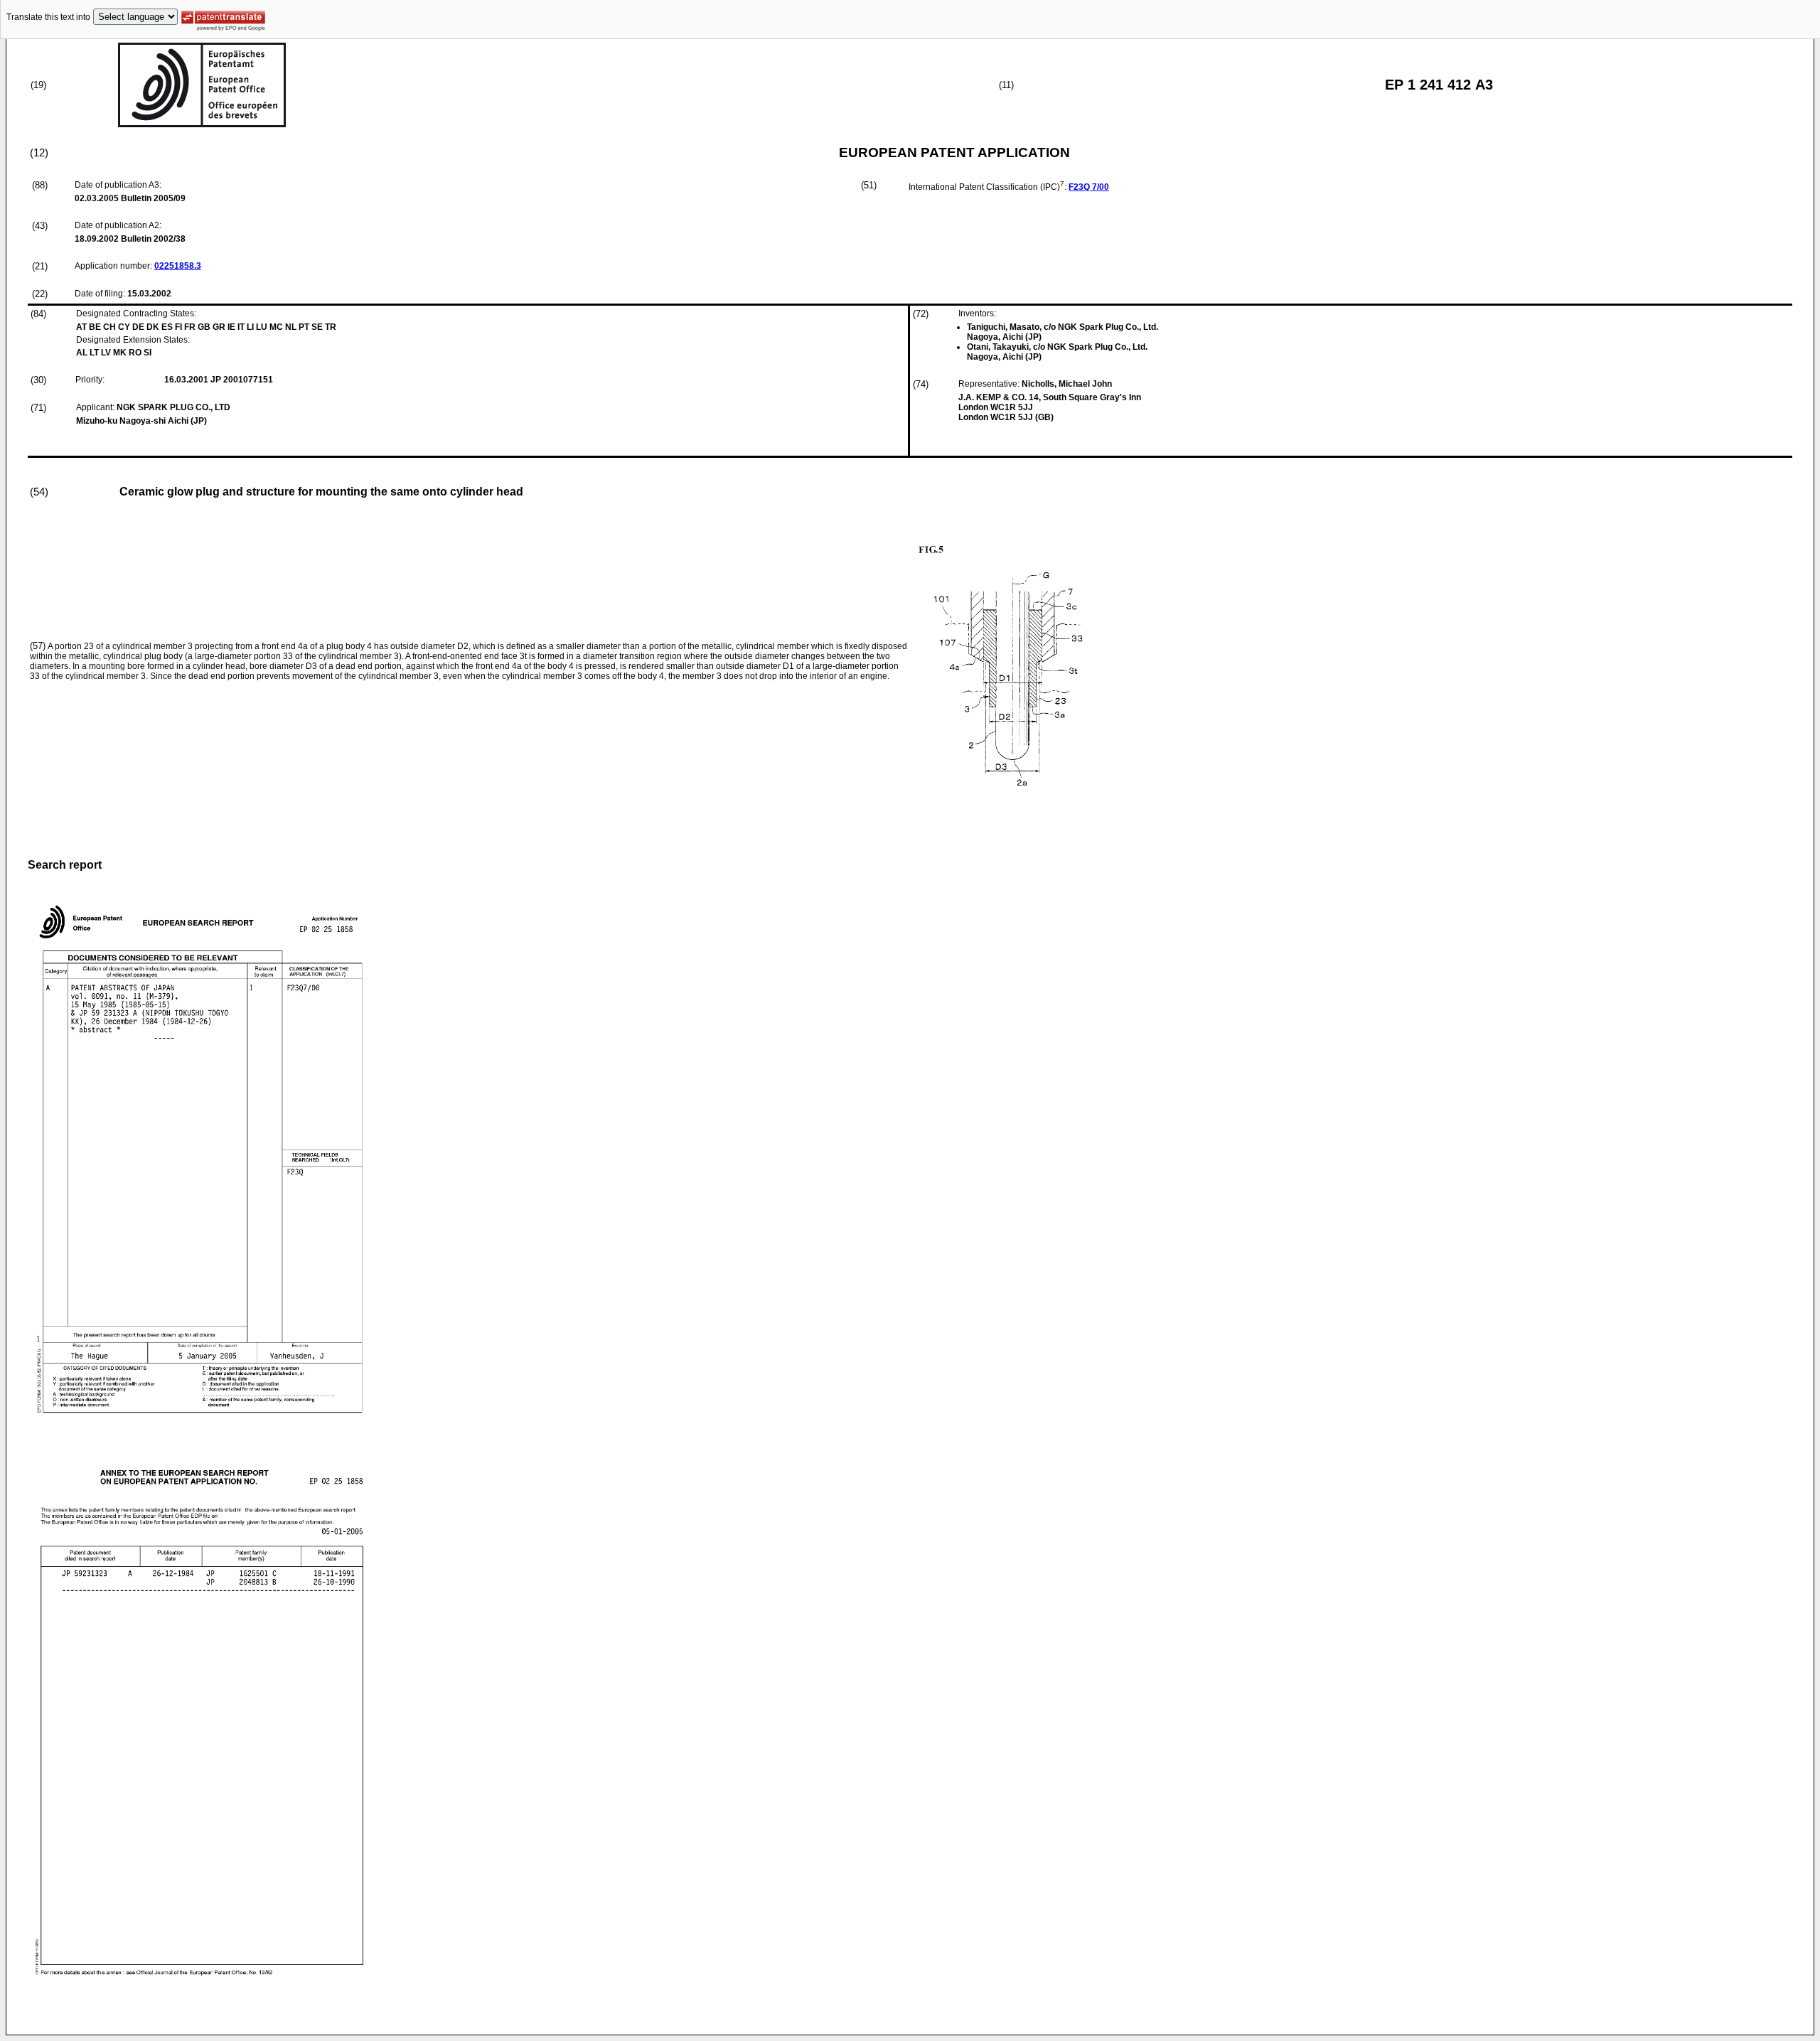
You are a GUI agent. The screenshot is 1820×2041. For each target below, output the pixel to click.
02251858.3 (178, 266)
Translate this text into (48, 17)
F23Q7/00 (1089, 187)
